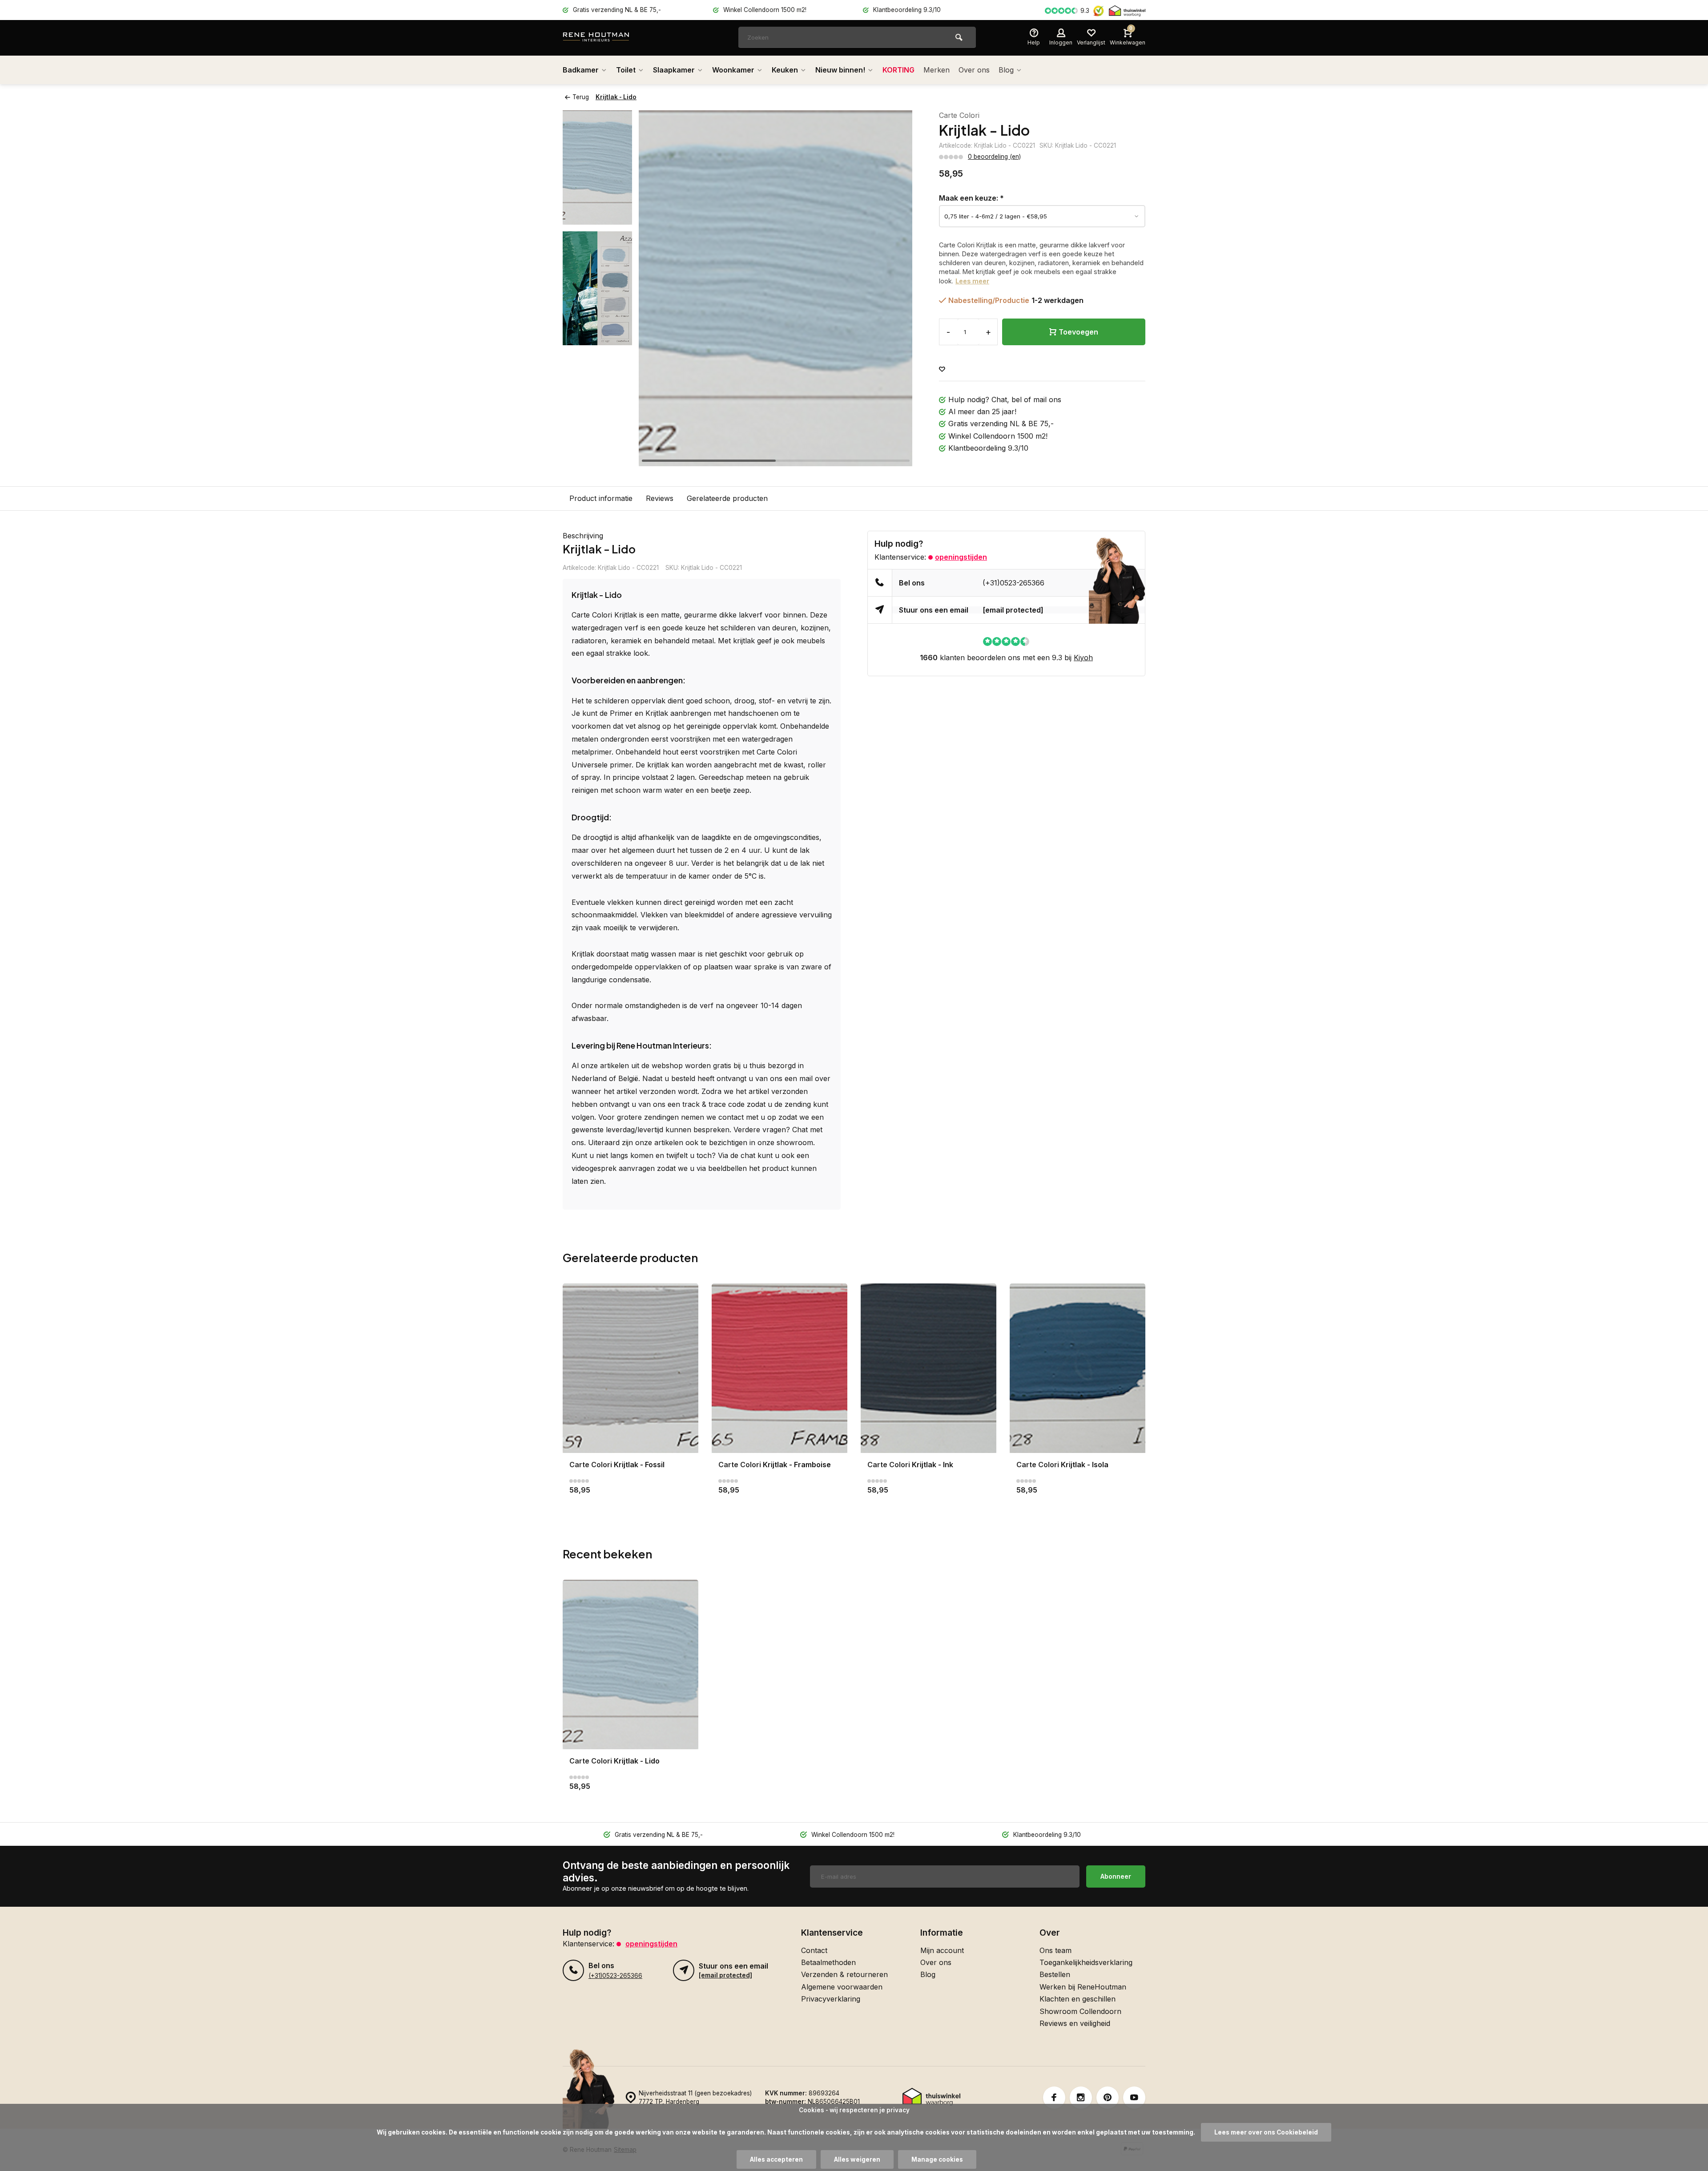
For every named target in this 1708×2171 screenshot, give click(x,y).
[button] (894, 288)
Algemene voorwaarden (842, 1987)
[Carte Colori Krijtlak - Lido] (630, 1665)
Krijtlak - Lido (616, 97)
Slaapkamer (674, 70)
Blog (1006, 70)
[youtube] (1134, 2098)
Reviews (660, 498)
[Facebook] (1054, 2098)
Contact (814, 1950)
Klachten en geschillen (1078, 1999)
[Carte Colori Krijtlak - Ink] (929, 1368)
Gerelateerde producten (727, 498)
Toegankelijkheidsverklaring (1086, 1962)
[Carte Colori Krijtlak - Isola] (1078, 1368)
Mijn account (942, 1950)
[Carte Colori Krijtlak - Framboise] (779, 1368)
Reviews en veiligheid (1075, 2023)
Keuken (785, 70)
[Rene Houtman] (616, 38)
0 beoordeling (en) (994, 157)
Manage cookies (937, 2159)
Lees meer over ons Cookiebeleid (1266, 2132)
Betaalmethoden (828, 1962)
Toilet (626, 70)
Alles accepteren (776, 2159)
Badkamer (581, 70)
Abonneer (1116, 1876)
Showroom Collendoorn (1080, 2011)
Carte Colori (959, 115)
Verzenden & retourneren (844, 1974)
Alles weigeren (857, 2159)
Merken (937, 70)
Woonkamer (733, 70)
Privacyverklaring (831, 1999)
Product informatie (601, 498)
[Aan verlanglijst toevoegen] (942, 369)
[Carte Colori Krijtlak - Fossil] (630, 1368)
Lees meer (972, 281)
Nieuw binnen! (840, 70)
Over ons (974, 70)
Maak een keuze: (971, 198)
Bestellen (1055, 1974)
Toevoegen (1078, 332)
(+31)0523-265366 (1013, 583)
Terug (581, 97)
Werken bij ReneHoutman (1083, 1987)
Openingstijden (961, 557)
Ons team (1055, 1950)
